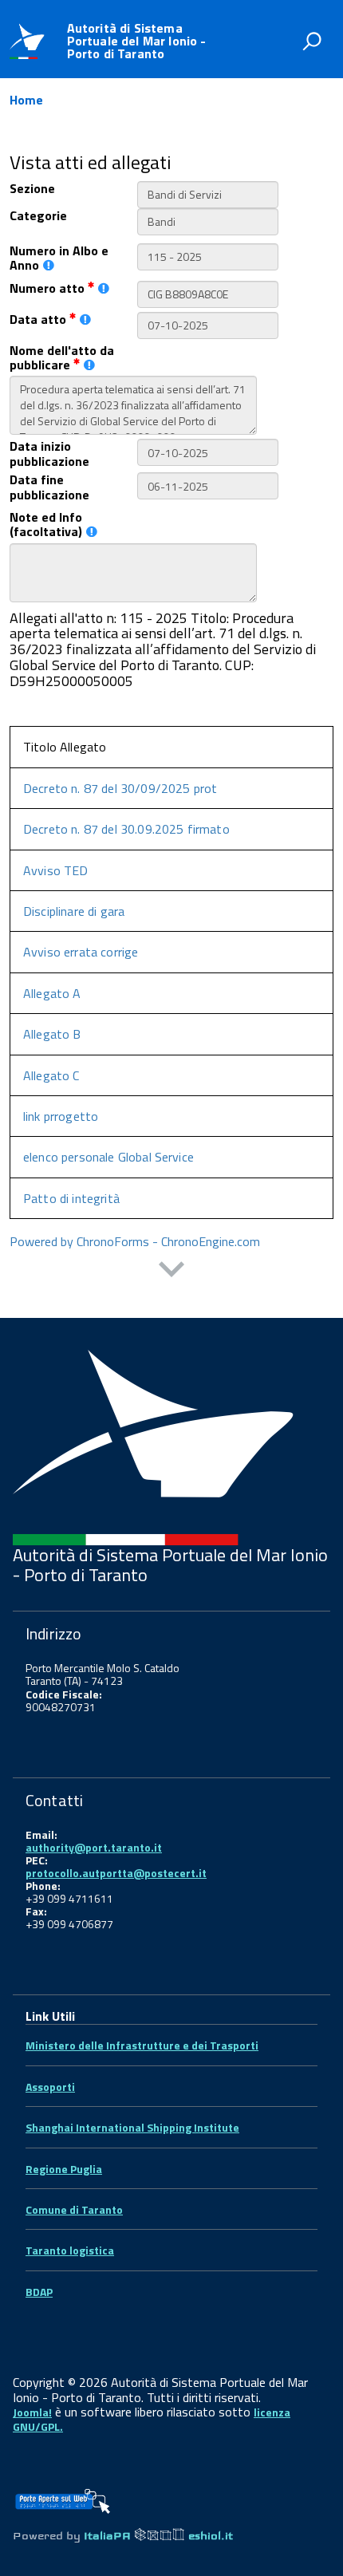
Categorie (38, 215)
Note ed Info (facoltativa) (46, 525)
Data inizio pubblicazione (49, 454)
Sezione (32, 188)
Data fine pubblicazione (49, 487)
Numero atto (49, 288)
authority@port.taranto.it (94, 1847)
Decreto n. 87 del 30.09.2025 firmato (126, 829)
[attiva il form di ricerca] (312, 41)
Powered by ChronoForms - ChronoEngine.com (135, 1241)
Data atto (39, 319)
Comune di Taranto (74, 2209)
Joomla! (32, 2412)
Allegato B (52, 1034)
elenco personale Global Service (108, 1157)
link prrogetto (61, 1116)
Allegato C (51, 1075)
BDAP (39, 2292)
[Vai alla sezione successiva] (171, 1271)
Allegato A (52, 993)
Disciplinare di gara (74, 911)
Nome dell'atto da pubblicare (62, 358)
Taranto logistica (70, 2250)
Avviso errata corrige (81, 952)
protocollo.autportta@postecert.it (116, 1873)
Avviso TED (56, 870)
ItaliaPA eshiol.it (158, 2536)
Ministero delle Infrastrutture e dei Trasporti (142, 2045)
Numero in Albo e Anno (59, 258)
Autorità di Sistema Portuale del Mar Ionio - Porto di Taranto (137, 41)
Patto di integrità (71, 1198)
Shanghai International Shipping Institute (132, 2127)
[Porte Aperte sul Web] (62, 2496)
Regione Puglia (64, 2169)
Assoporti (50, 2087)
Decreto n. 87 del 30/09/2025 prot (120, 788)
